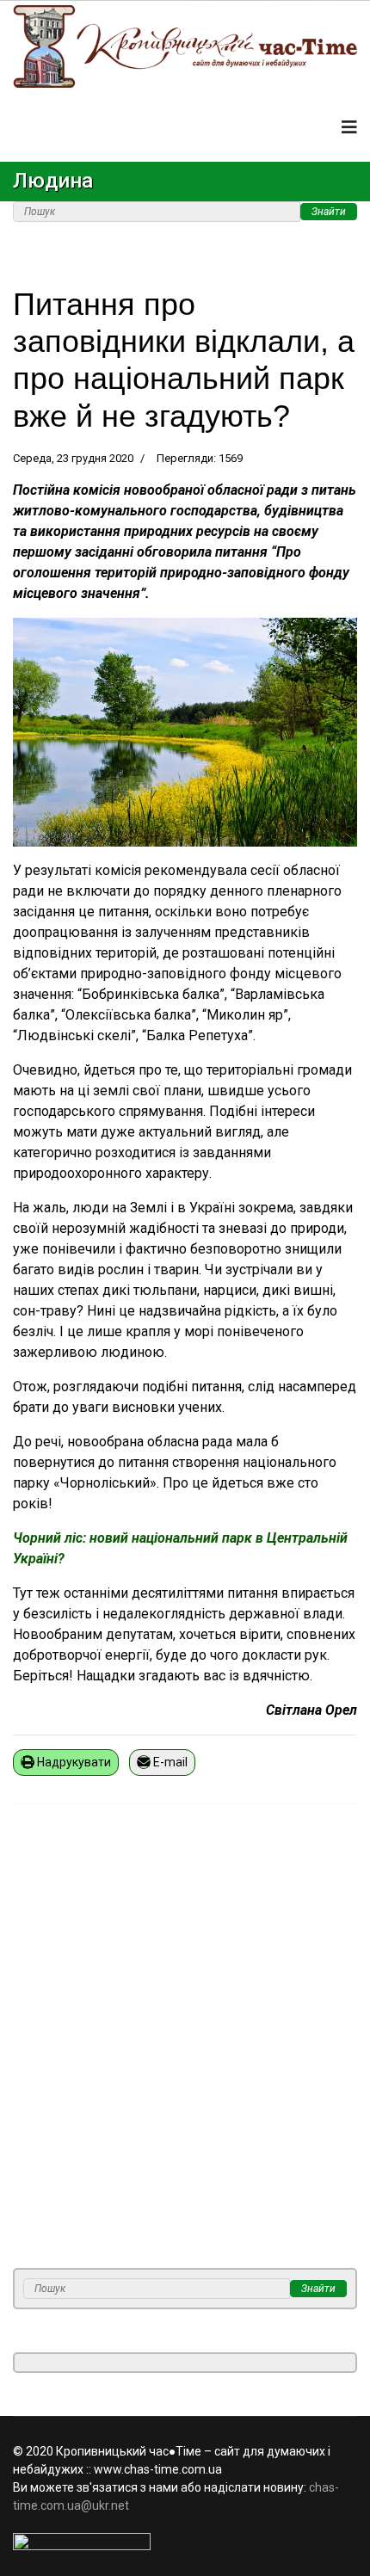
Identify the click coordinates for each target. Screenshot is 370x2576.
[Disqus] (185, 2047)
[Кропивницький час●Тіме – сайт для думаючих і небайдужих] (185, 46)
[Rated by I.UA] (185, 2542)
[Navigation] (349, 127)
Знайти (329, 212)
